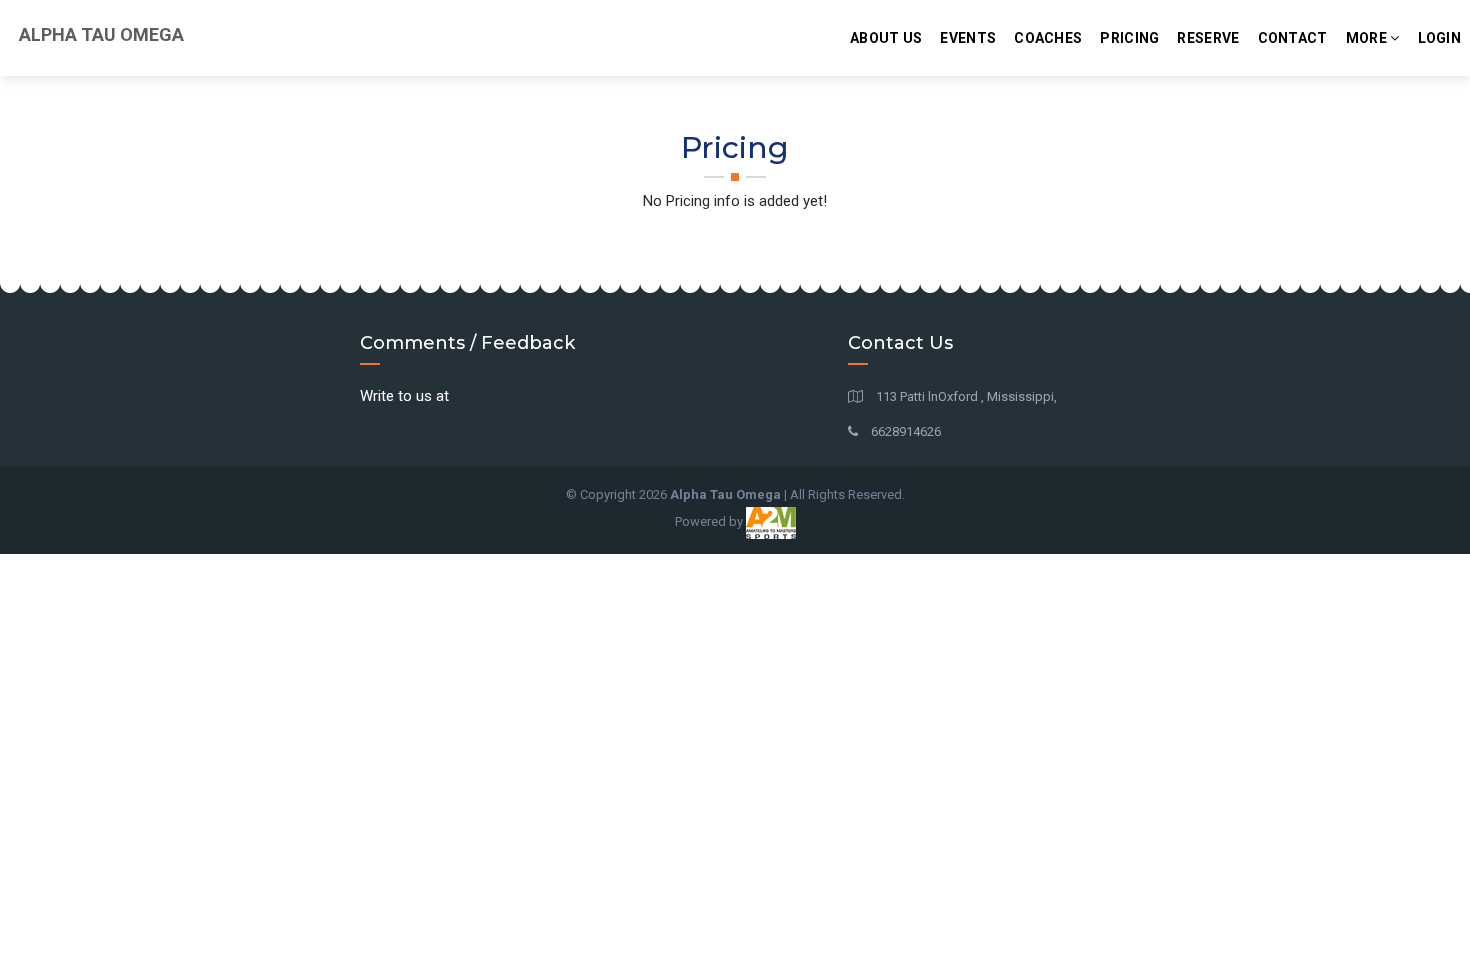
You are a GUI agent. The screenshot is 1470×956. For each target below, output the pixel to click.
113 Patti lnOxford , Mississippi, (965, 396)
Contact (1293, 38)
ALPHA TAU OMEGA (99, 34)
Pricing (1129, 38)
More (1368, 38)
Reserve (1208, 38)
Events (968, 38)
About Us (886, 38)
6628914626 (904, 431)
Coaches (1048, 38)
